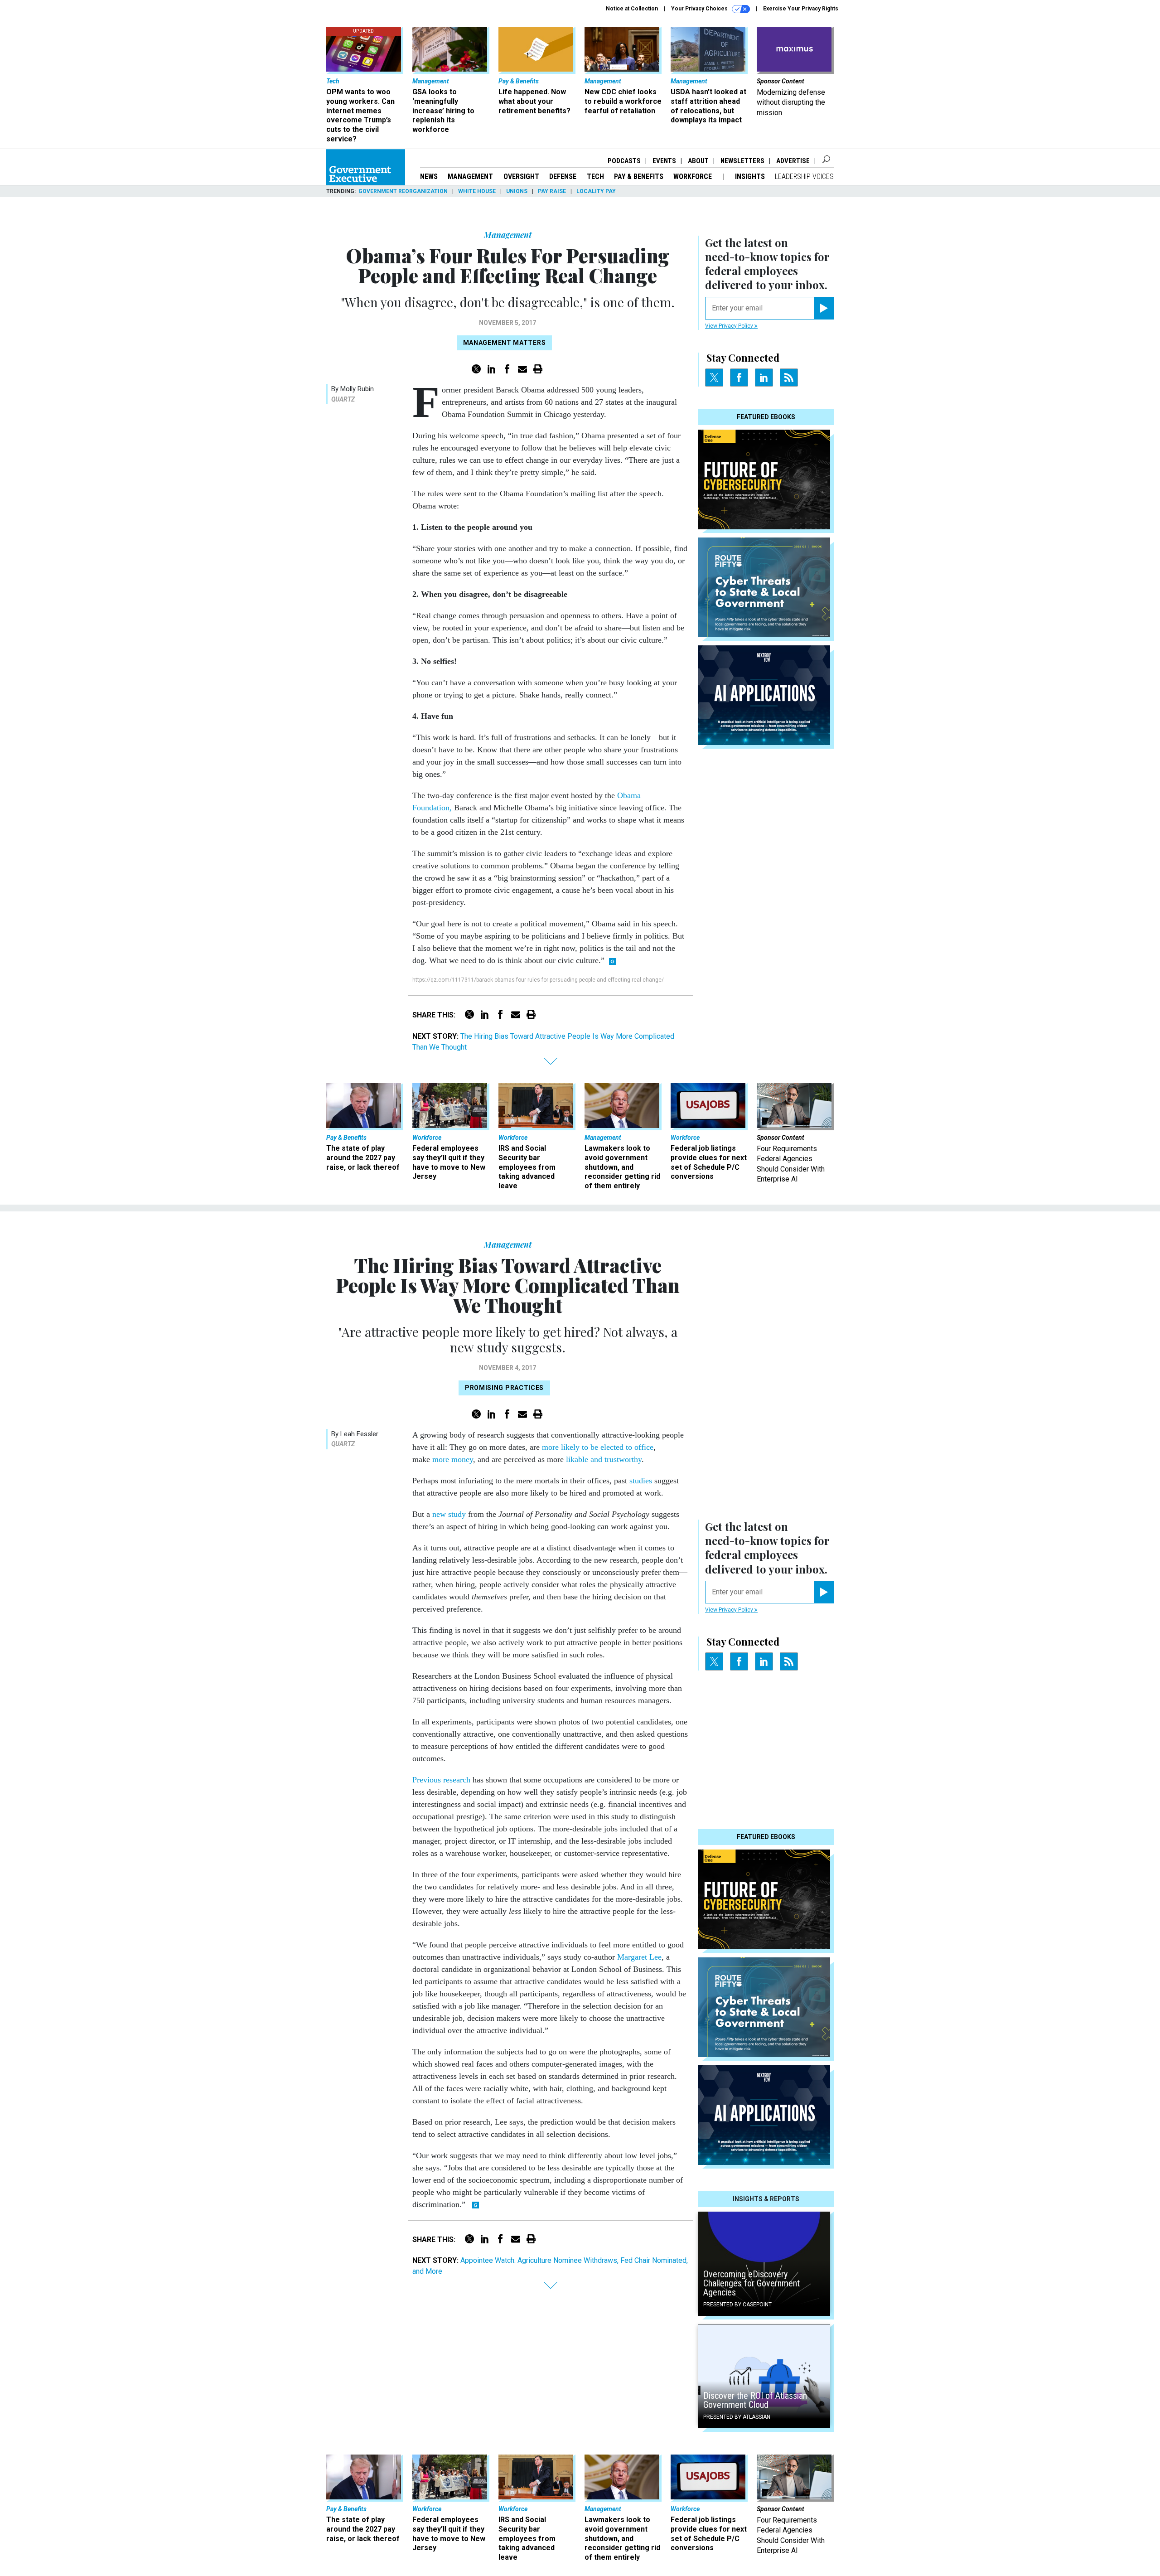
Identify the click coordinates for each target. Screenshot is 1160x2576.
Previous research (441, 1780)
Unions (517, 191)
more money (453, 1459)
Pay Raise (552, 191)
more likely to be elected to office (598, 1447)
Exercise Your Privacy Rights (801, 9)
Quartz (343, 399)
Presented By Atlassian (737, 2417)
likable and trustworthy (604, 1459)
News (429, 177)
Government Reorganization (403, 191)
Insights (750, 177)
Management (470, 177)
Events (664, 161)
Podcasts (624, 161)
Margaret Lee (639, 1957)
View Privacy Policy (730, 326)
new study (449, 1514)
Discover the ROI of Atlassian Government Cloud (755, 2400)
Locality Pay (596, 191)
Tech (595, 177)
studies (641, 1481)
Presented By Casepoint (737, 2305)
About (698, 161)
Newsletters (742, 161)
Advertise (793, 161)
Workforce (694, 177)
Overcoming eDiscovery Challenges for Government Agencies (752, 2283)
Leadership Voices (804, 177)
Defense (563, 177)
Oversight (521, 177)
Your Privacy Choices (700, 9)
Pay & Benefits (639, 177)
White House (477, 191)
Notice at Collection (632, 9)
